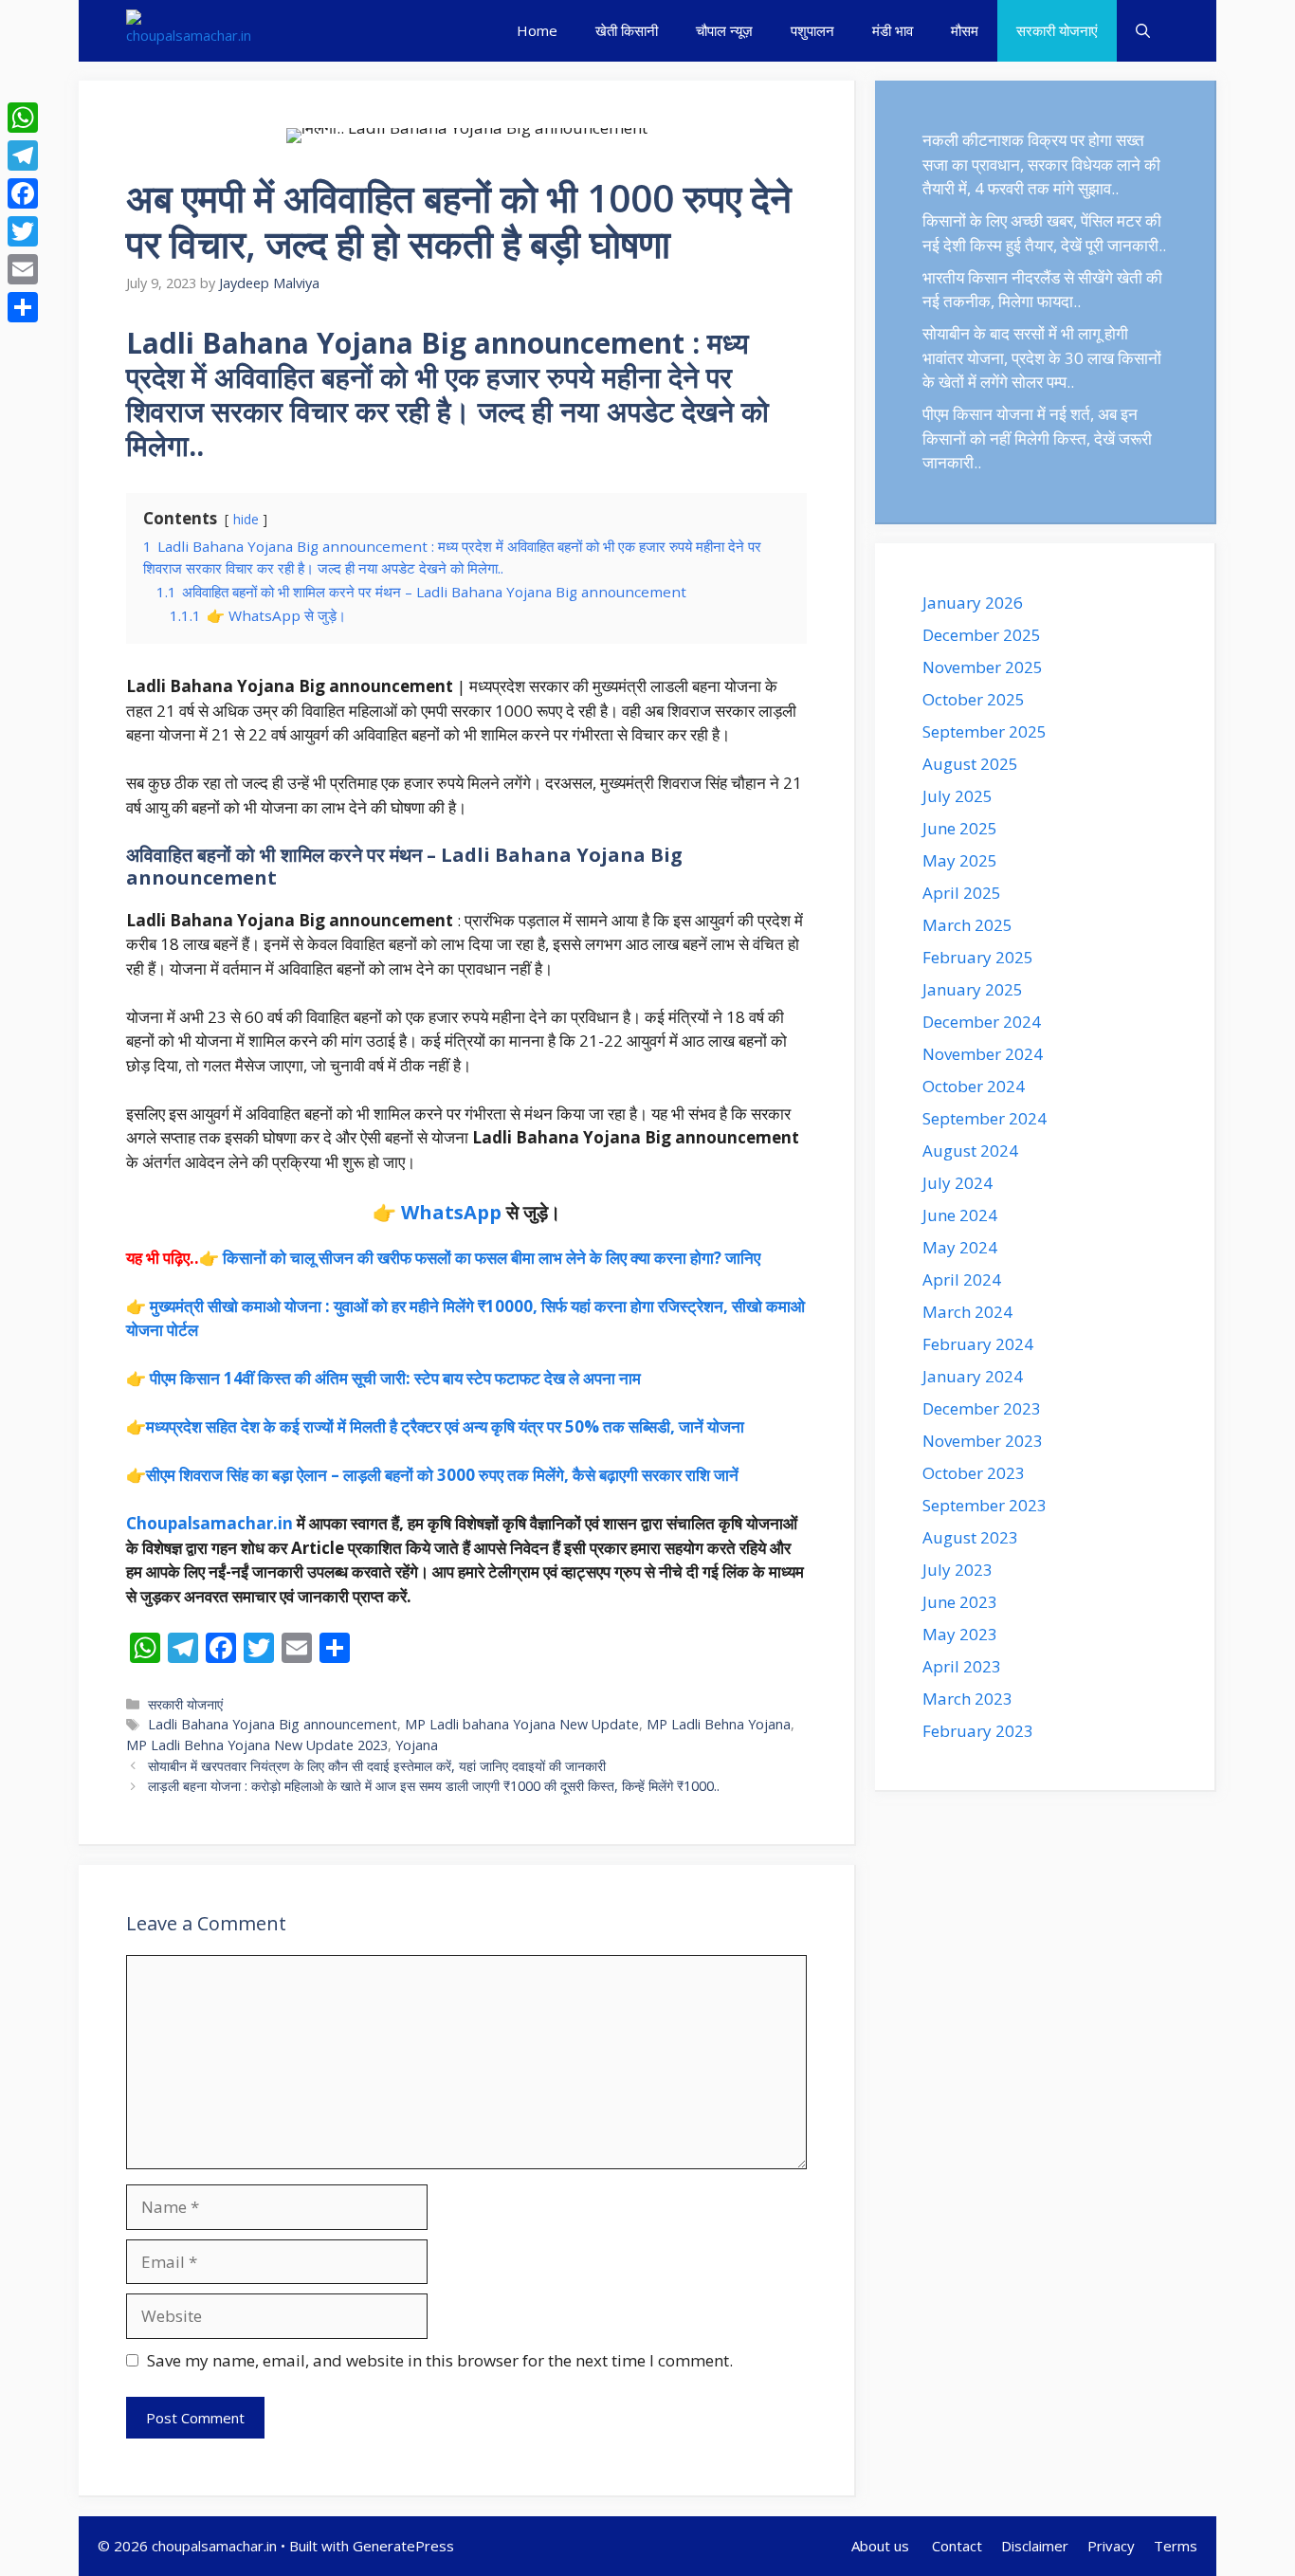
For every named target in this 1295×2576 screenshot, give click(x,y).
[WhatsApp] (23, 118)
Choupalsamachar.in (210, 1523)
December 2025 (982, 635)
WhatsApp (451, 1212)
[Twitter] (23, 231)
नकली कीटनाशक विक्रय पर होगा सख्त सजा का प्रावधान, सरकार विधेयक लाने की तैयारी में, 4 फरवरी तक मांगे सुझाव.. (1041, 164)
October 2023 (974, 1473)
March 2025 (967, 925)
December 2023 (982, 1408)
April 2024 (962, 1279)
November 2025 (983, 667)
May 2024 (960, 1247)
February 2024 (978, 1344)
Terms (1176, 2546)
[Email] (23, 269)
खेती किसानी (627, 30)
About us (882, 2546)
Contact (957, 2546)
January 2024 (973, 1376)
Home (537, 30)
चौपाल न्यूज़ (724, 30)
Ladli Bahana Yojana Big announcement (273, 1724)
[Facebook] (23, 193)
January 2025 (973, 989)
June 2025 (960, 828)
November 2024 (983, 1054)
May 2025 (960, 860)
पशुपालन (812, 30)
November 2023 (983, 1441)
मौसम (965, 30)
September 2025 (985, 731)
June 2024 (960, 1215)
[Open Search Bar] (1143, 31)
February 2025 (978, 957)
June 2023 (960, 1602)
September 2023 (985, 1505)
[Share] (23, 307)
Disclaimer (1035, 2546)
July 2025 (958, 796)
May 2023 (960, 1634)
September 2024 (985, 1118)
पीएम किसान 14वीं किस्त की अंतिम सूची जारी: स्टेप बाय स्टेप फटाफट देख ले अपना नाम (395, 1378)
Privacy (1111, 2546)
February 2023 (978, 1731)
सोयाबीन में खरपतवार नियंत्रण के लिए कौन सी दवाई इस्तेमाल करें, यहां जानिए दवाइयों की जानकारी (377, 1766)
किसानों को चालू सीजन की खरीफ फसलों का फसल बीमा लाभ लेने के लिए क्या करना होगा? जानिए (492, 1258)
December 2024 (982, 1022)
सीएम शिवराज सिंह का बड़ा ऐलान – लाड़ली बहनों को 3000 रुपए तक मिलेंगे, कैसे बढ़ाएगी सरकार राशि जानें (442, 1475)
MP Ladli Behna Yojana (719, 1724)
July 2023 (958, 1570)
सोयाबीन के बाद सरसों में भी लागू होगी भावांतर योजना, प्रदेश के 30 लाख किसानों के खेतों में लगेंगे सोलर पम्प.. (1042, 357)
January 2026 (973, 603)
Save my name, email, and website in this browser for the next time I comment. (440, 2360)
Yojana (417, 1745)
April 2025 (962, 893)
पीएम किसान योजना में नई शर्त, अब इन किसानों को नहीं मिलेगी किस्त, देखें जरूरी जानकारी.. (1037, 438)
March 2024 (967, 1312)
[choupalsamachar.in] (189, 31)
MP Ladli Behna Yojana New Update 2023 (257, 1745)
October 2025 (974, 699)
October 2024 (974, 1086)
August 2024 (970, 1151)
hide (246, 519)
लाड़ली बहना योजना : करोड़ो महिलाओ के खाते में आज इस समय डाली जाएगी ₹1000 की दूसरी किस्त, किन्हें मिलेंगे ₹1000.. (434, 1786)
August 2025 (970, 764)
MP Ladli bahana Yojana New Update (522, 1724)
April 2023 (962, 1666)
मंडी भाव (893, 30)
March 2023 (967, 1699)
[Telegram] (23, 155)
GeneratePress (403, 2546)
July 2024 (958, 1183)
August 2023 (970, 1537)
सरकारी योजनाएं (1057, 30)
